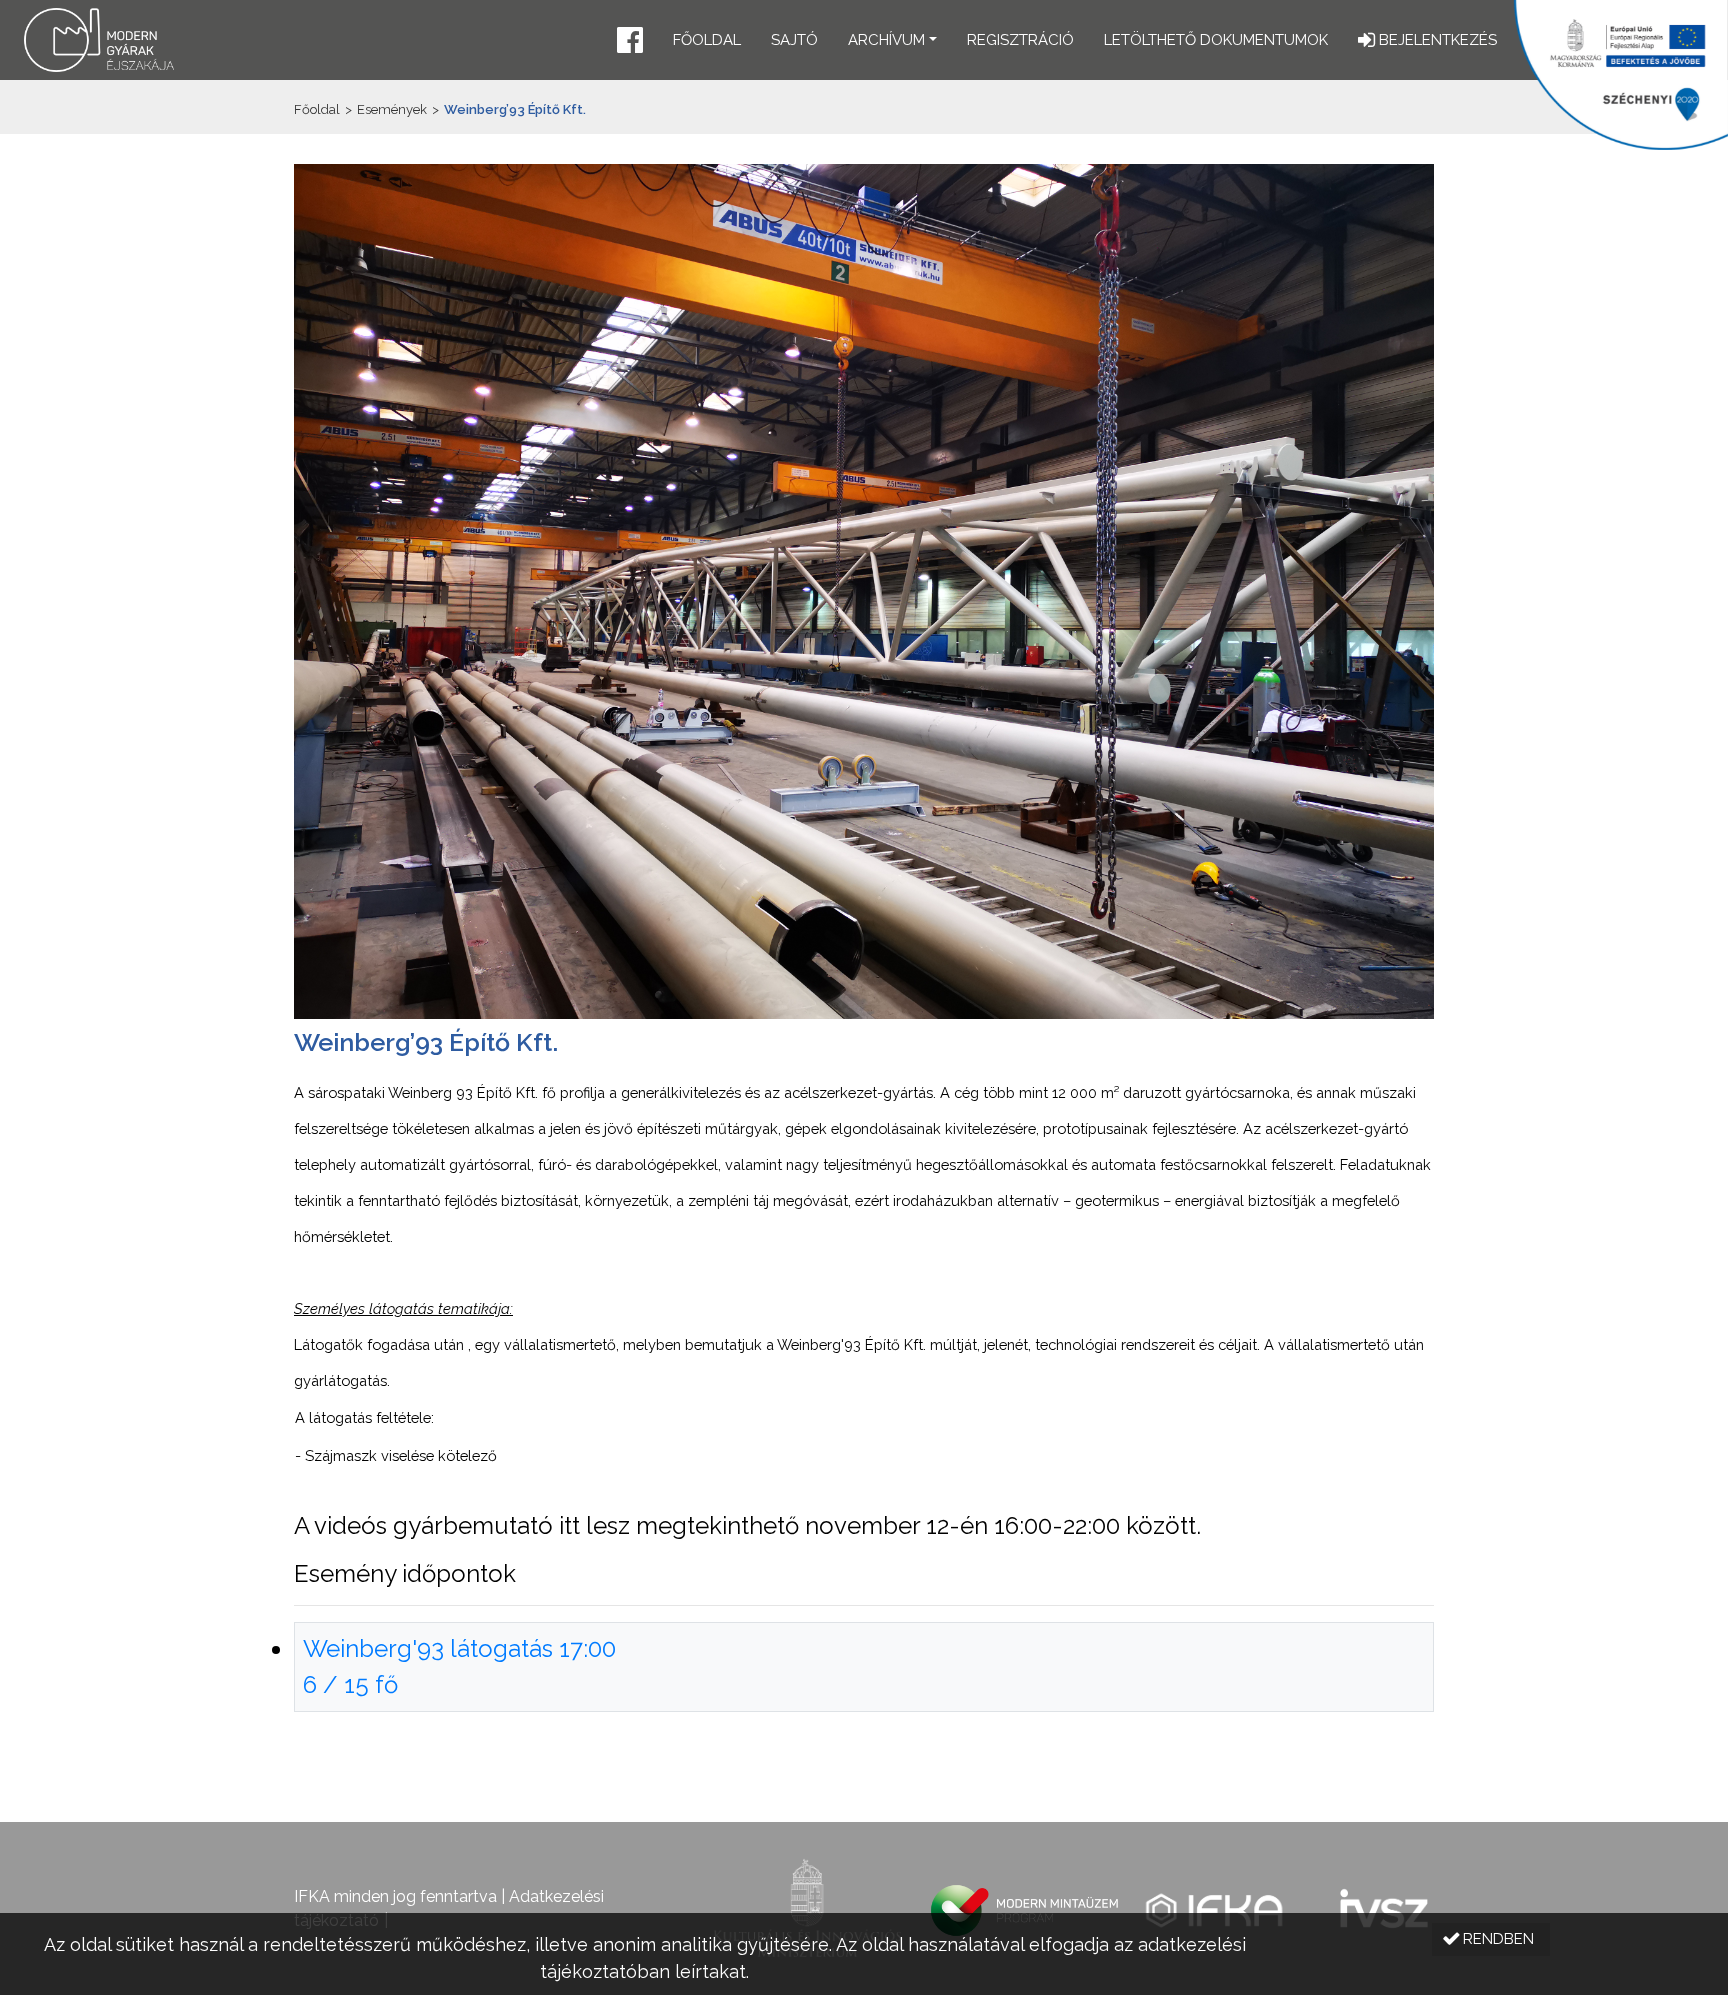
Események (392, 109)
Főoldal (707, 40)
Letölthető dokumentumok (1216, 40)
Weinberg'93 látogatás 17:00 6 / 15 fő (459, 1666)
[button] (630, 42)
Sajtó (794, 40)
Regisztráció (1020, 40)
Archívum (886, 40)
